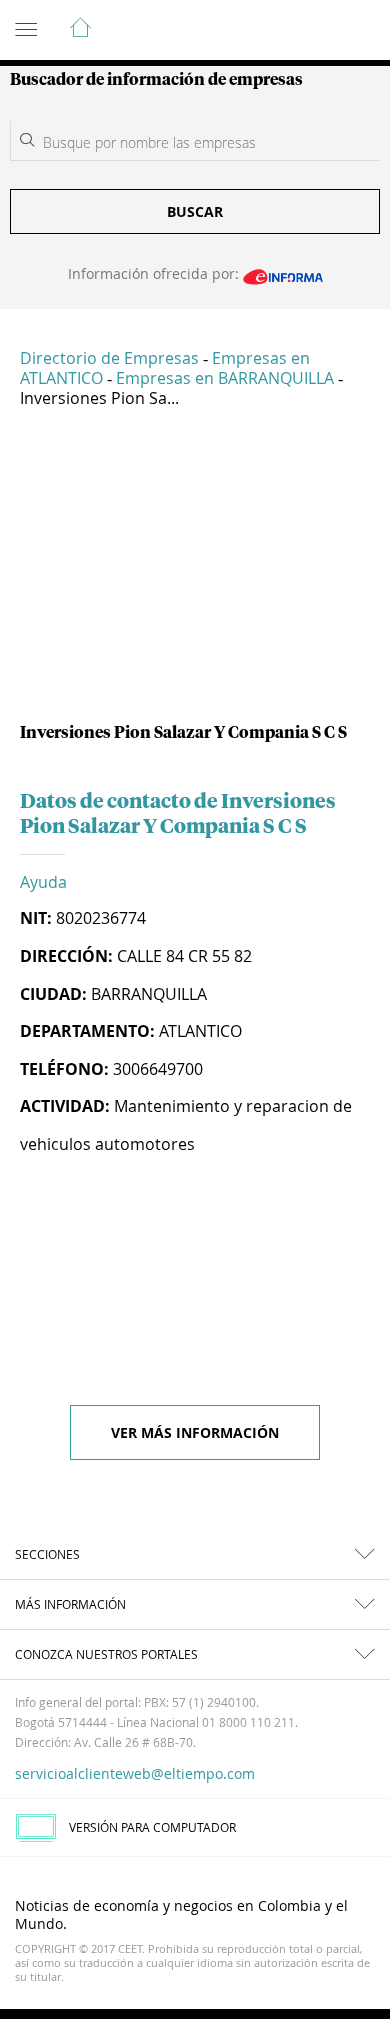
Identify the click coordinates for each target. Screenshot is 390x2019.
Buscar (195, 211)
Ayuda (43, 882)
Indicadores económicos (314, 31)
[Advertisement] (195, 573)
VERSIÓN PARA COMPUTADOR (152, 1827)
